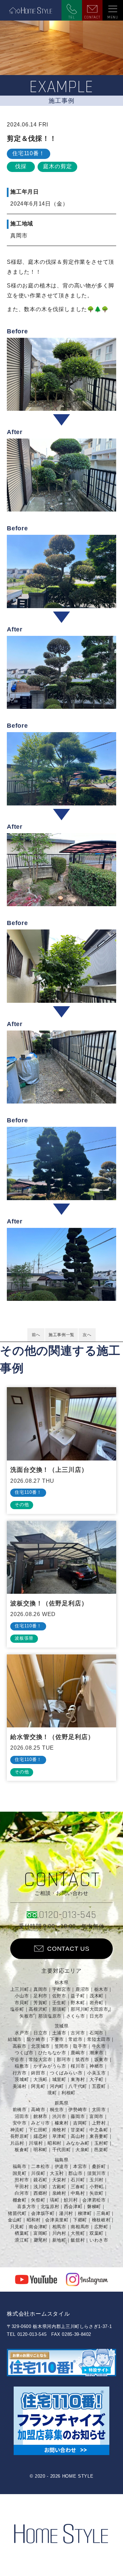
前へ (36, 1335)
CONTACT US (68, 1949)
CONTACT (92, 17)
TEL (72, 17)
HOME (31, 10)
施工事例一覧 (61, 1335)
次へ (87, 1335)
